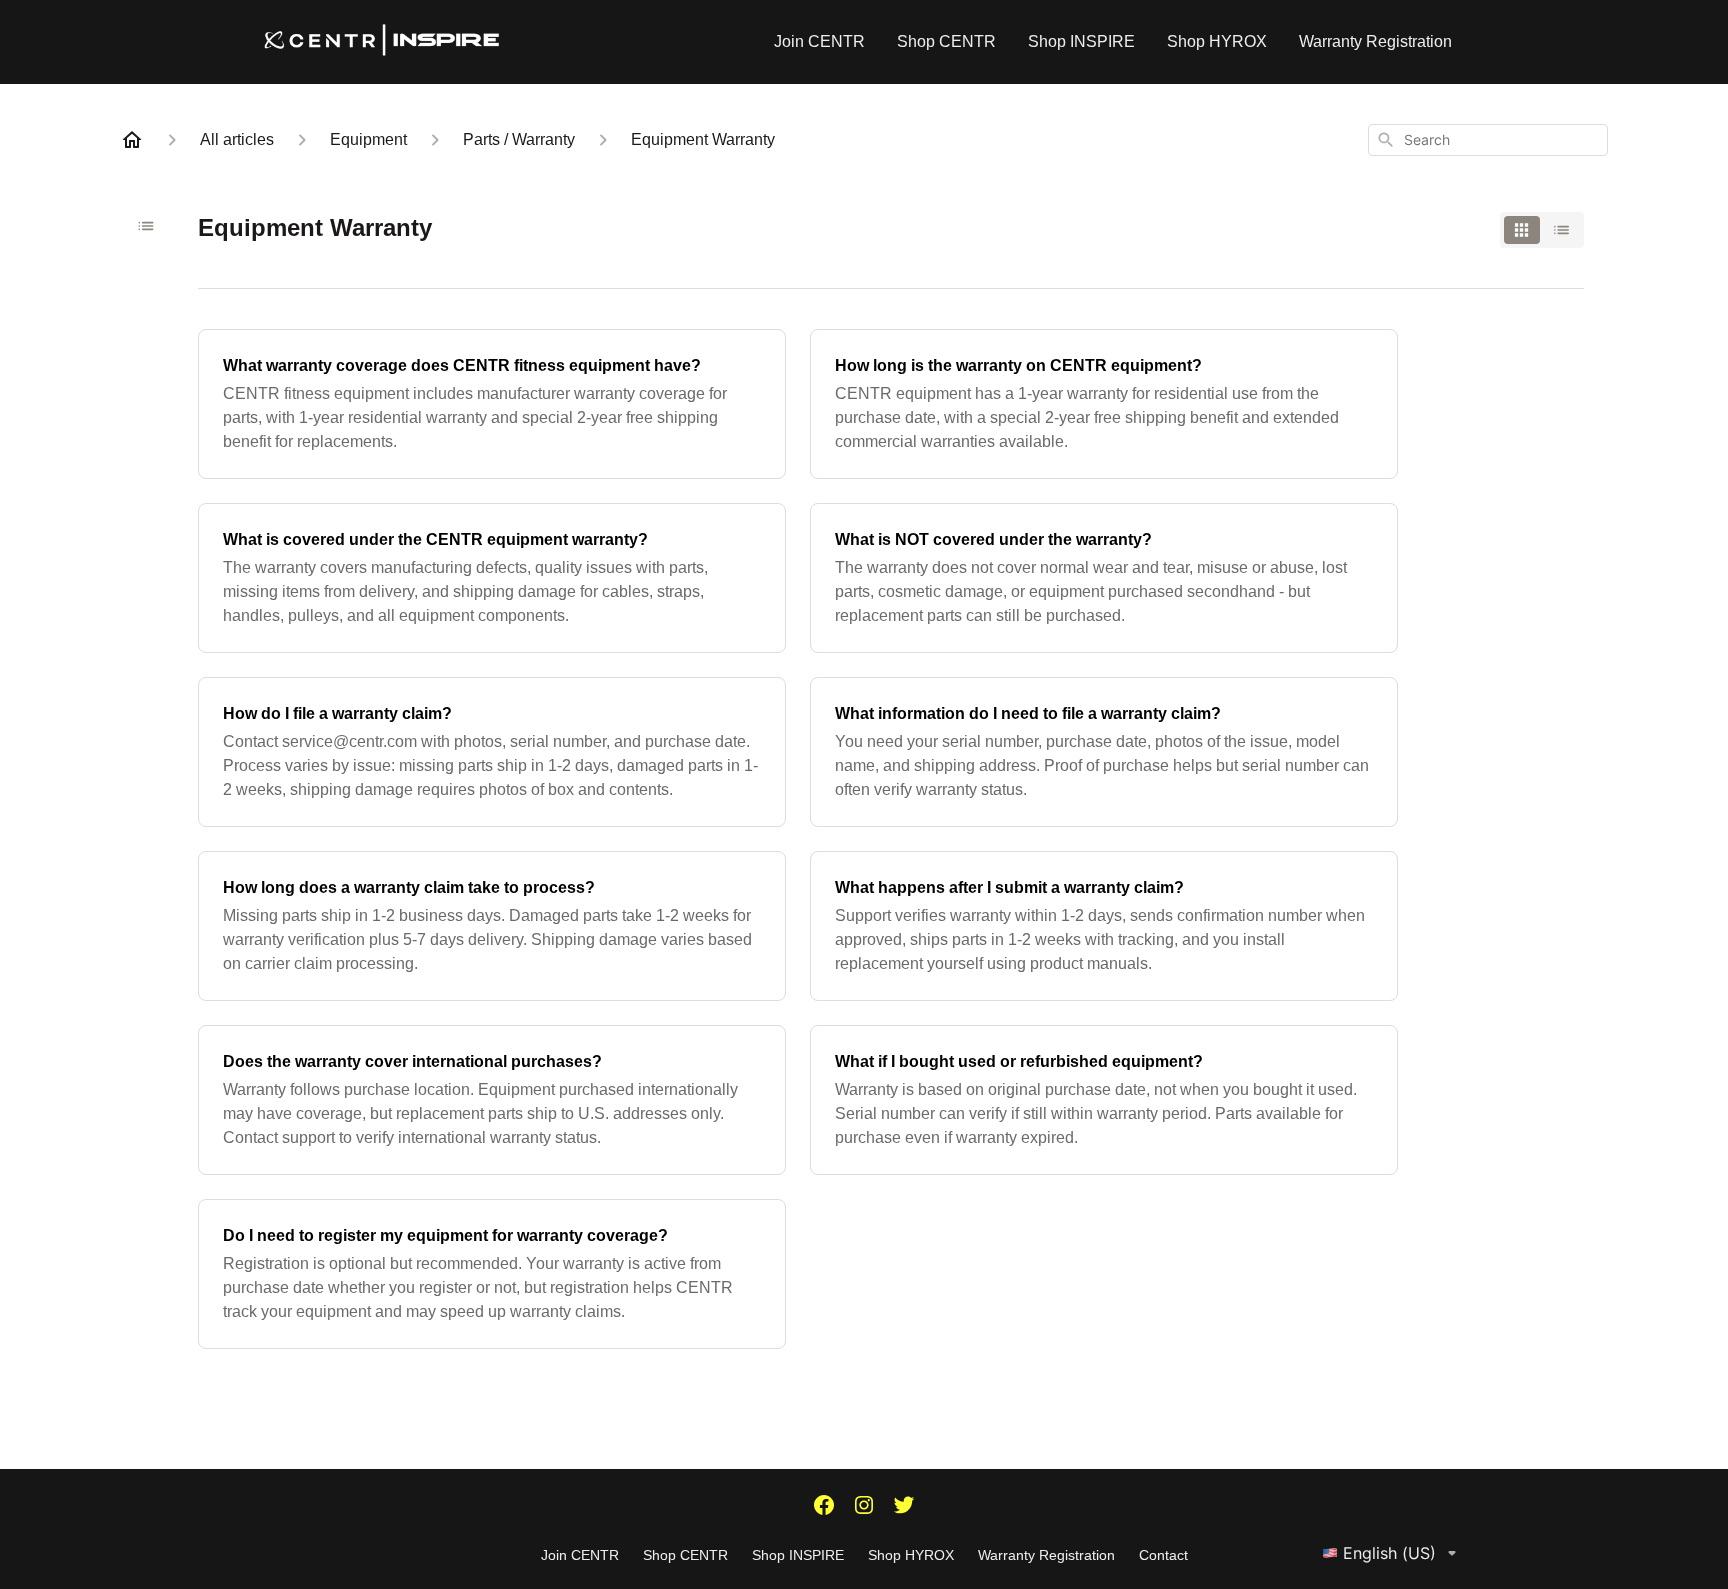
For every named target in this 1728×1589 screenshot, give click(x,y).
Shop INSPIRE (1081, 41)
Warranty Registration (1375, 41)
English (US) (1389, 1553)
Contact (1163, 1555)
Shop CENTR (946, 41)
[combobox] (1488, 140)
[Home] (132, 140)
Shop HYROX (1217, 41)
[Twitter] (904, 1507)
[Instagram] (864, 1507)
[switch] (1542, 230)
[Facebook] (824, 1507)
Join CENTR (819, 41)
